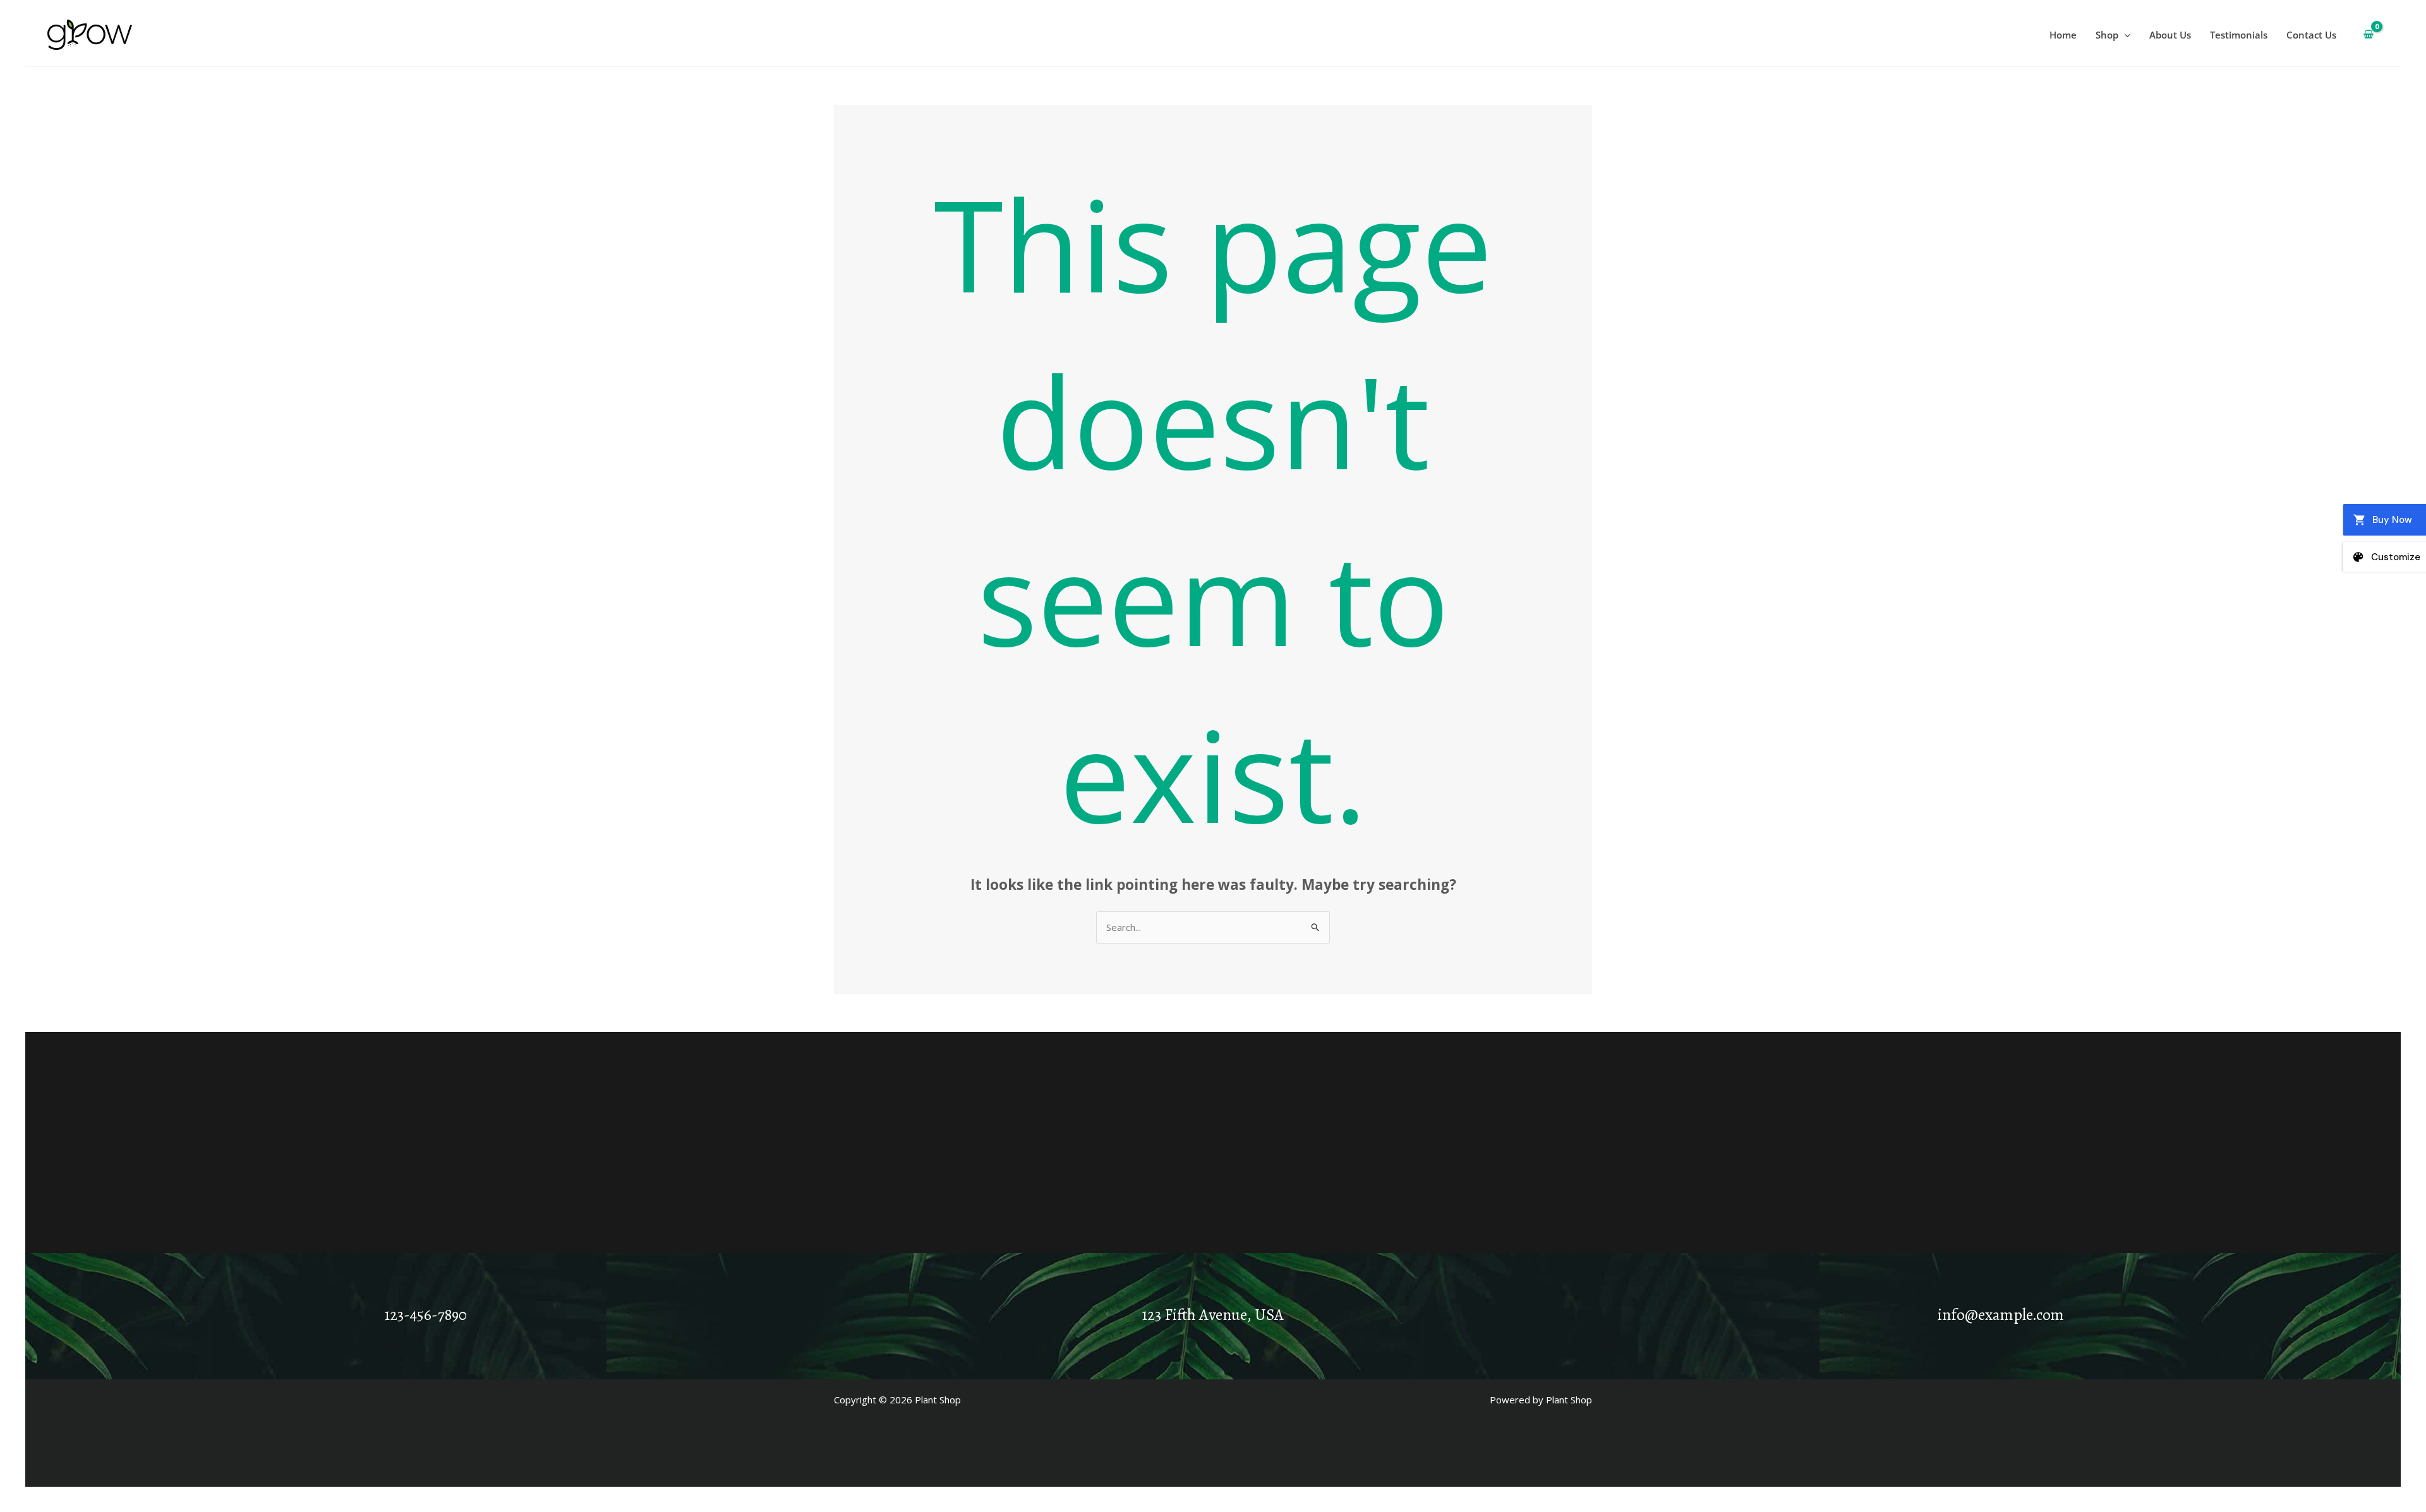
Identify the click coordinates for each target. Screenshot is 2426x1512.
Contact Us (2311, 35)
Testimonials (2239, 35)
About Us (2170, 35)
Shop (2107, 35)
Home (2063, 35)
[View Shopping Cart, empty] (2369, 35)
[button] (2124, 35)
